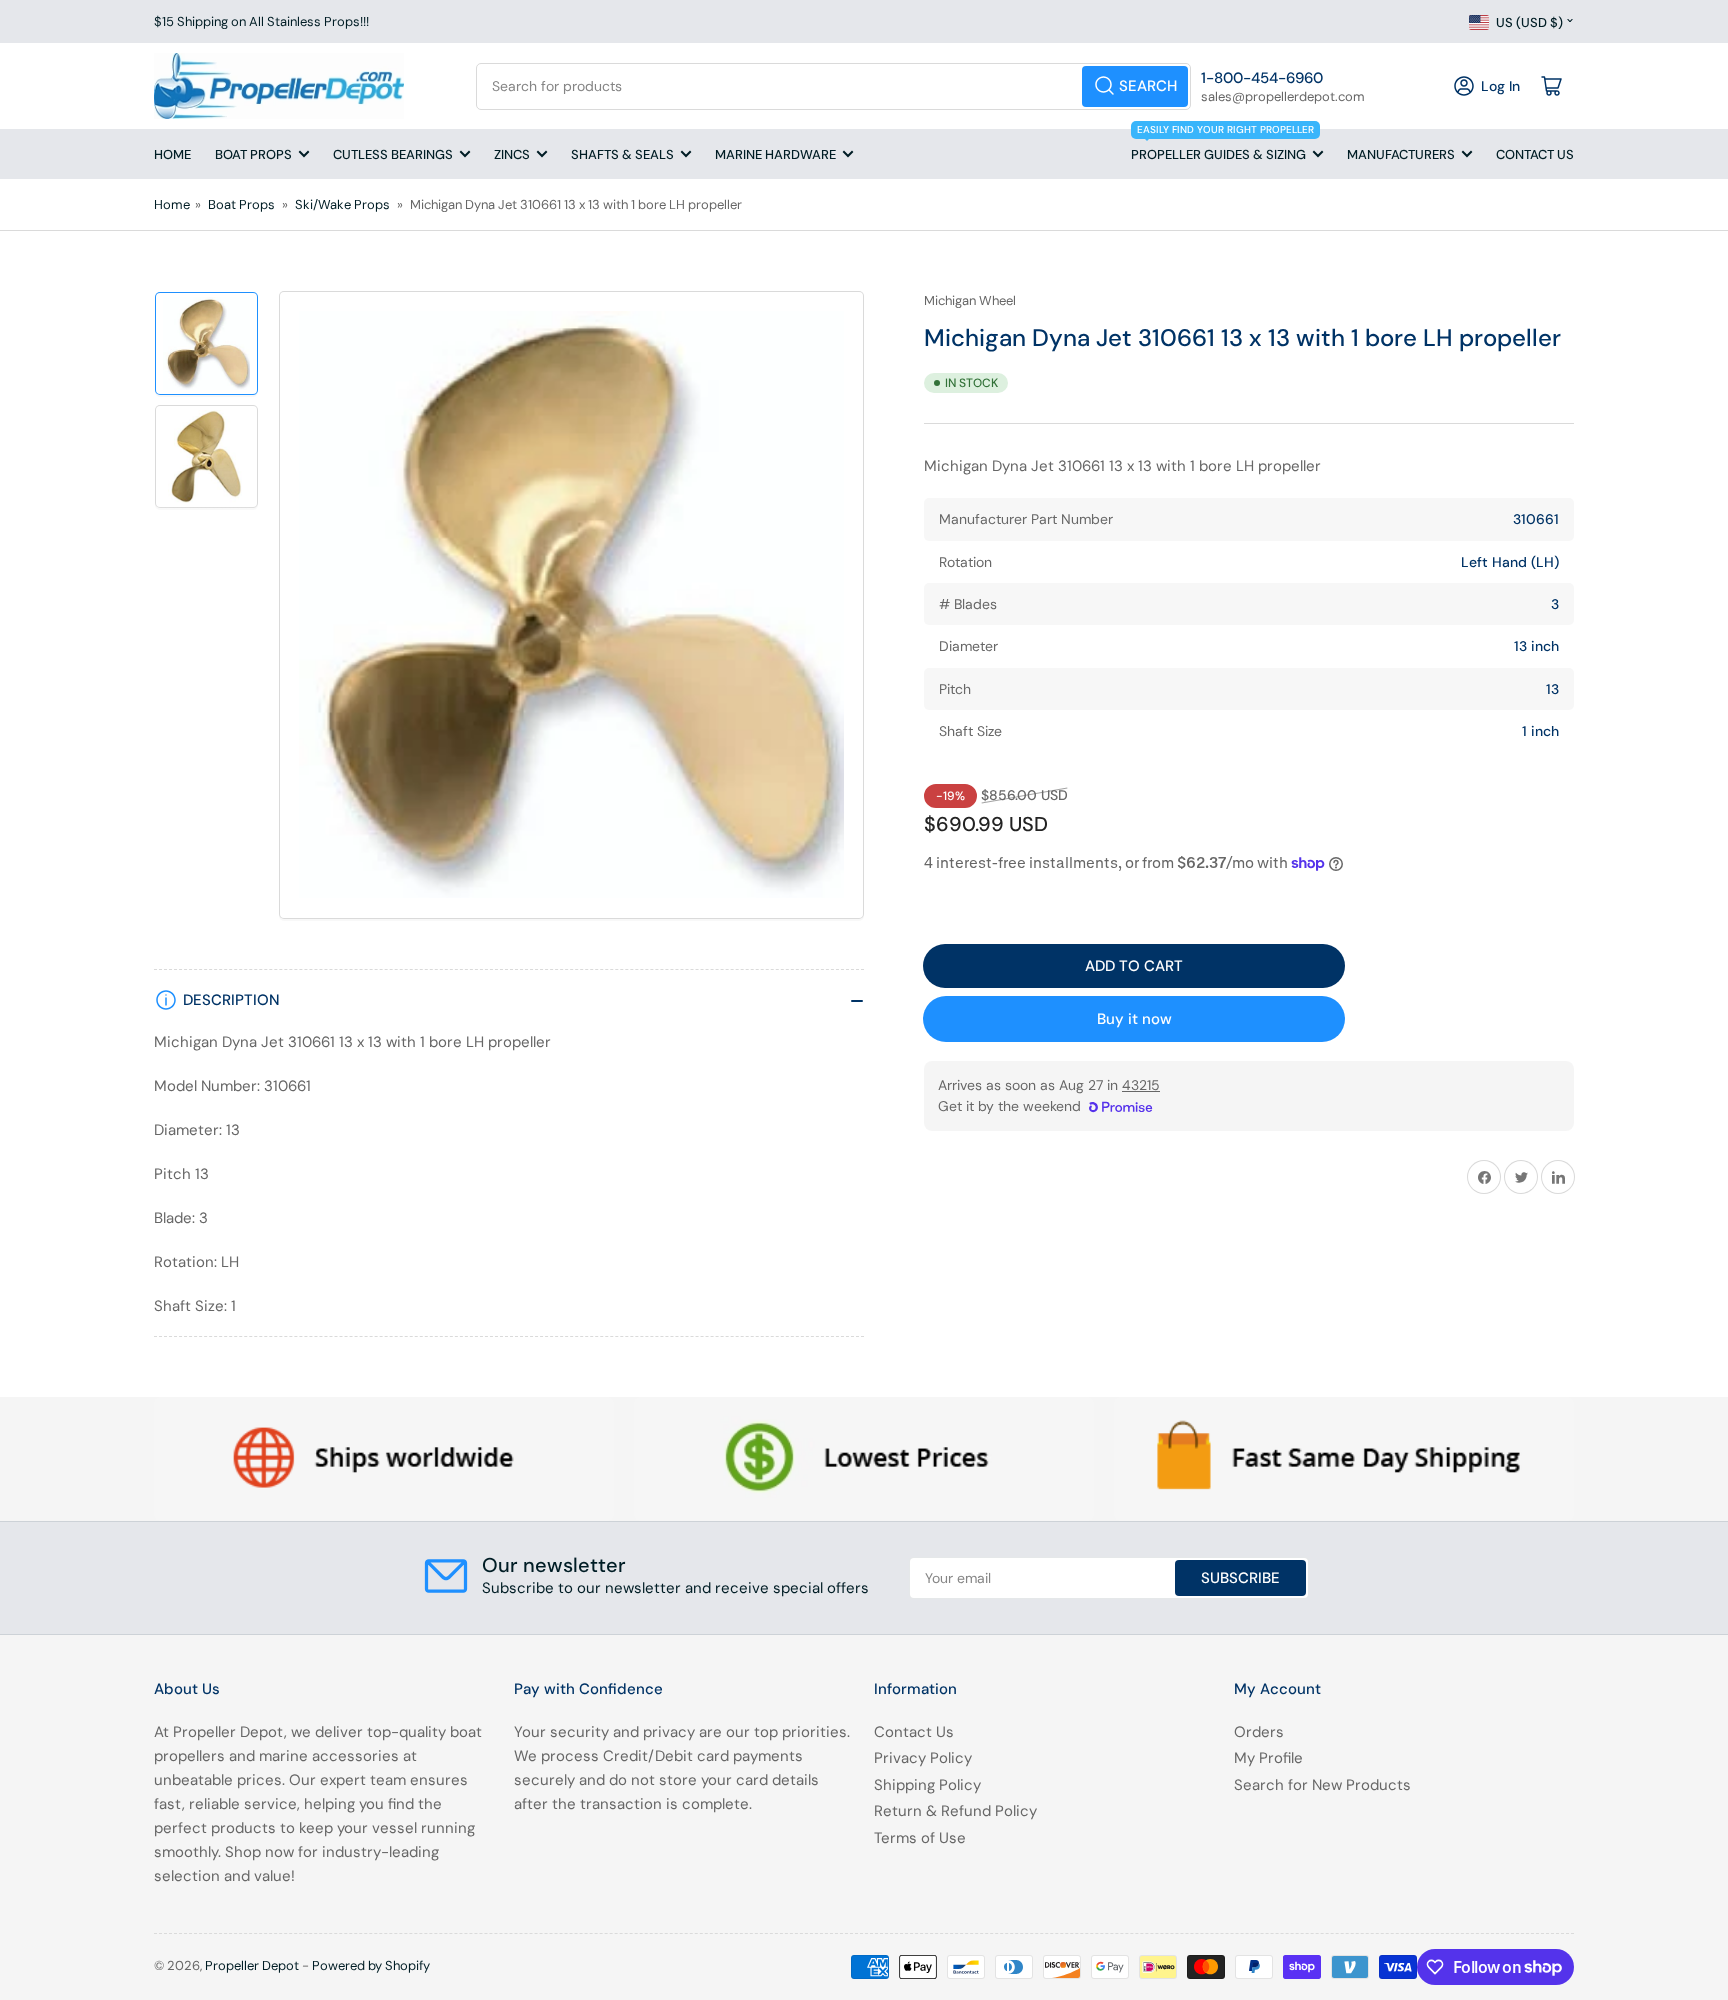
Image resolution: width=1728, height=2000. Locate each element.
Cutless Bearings (393, 154)
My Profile (1268, 1758)
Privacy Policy (923, 1758)
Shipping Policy (927, 1785)
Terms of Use (920, 1838)
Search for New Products (1322, 1785)
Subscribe (1240, 1578)
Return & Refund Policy (955, 1811)
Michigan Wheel (970, 300)
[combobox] (833, 86)
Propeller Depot (252, 1965)
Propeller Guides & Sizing (1222, 146)
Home (172, 154)
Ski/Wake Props (342, 204)
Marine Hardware (775, 154)
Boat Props (253, 154)
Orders (1259, 1732)
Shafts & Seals (622, 154)
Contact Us (1535, 154)
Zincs (512, 154)
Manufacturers (1401, 154)
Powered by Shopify (371, 1965)
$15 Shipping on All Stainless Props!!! (261, 21)
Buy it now (1134, 1019)
